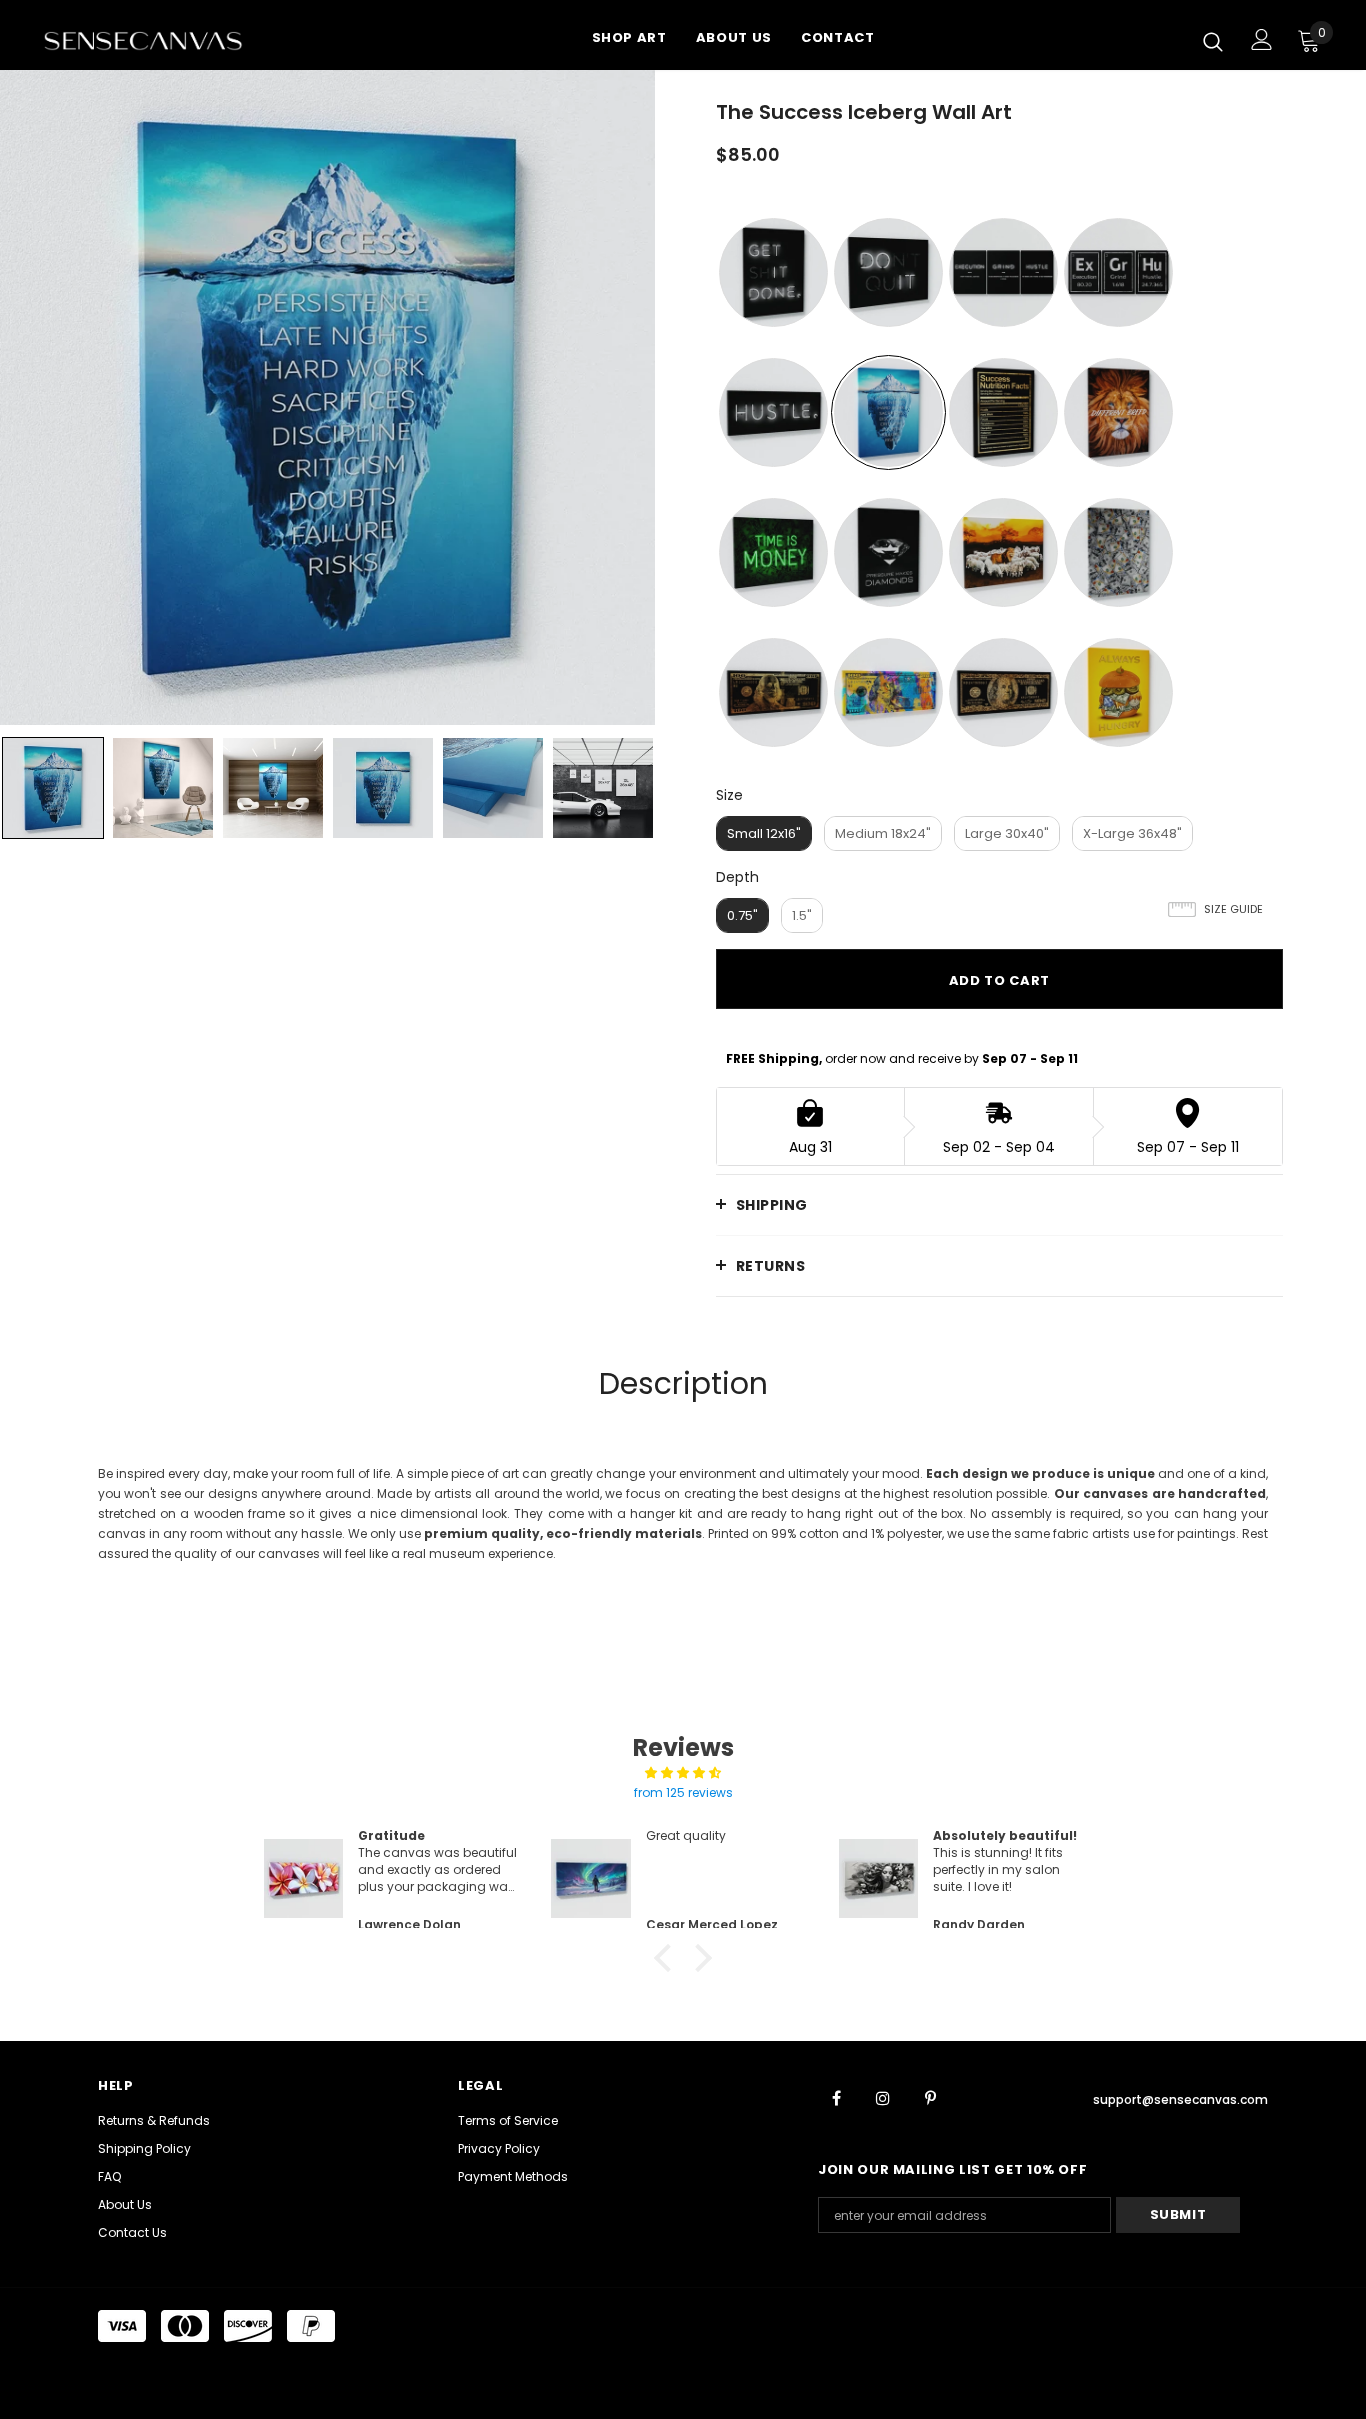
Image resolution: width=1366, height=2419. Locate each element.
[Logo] (168, 40)
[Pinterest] (930, 2097)
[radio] (773, 272)
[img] (683, 1773)
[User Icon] (1262, 39)
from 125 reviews (683, 1792)
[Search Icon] (1213, 41)
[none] (53, 788)
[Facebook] (836, 2097)
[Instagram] (883, 2097)
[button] (668, 1958)
